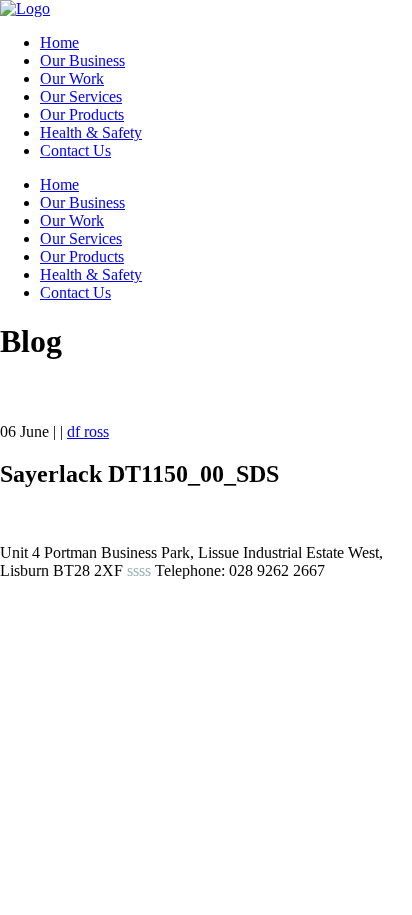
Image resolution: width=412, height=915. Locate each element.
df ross (88, 431)
